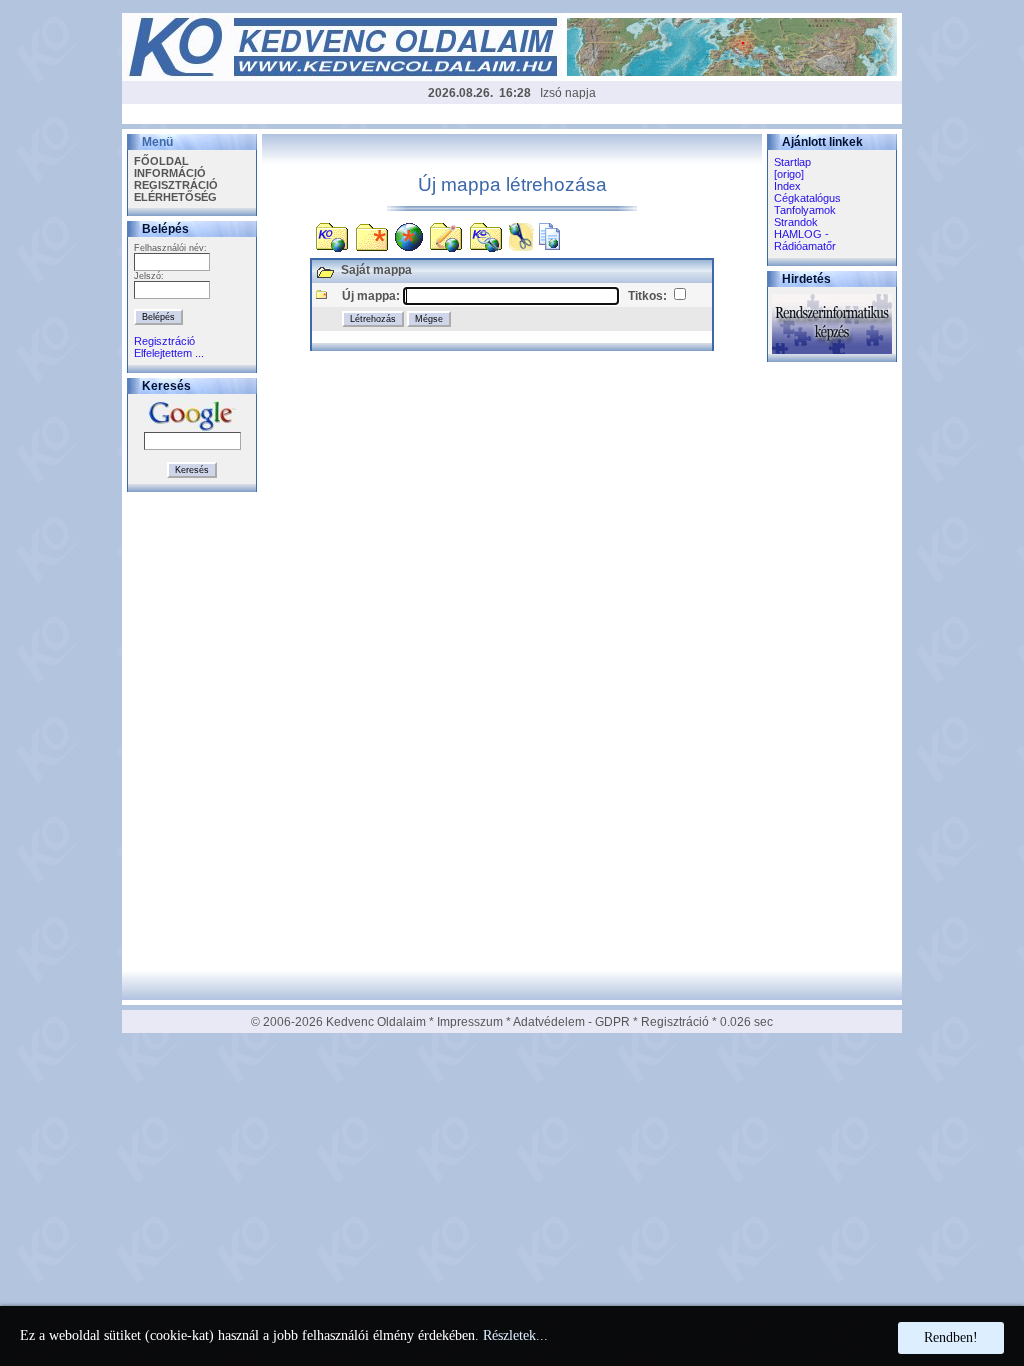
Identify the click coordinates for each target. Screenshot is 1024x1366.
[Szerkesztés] (446, 233)
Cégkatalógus (807, 198)
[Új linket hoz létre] (409, 233)
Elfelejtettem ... (169, 353)
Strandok (796, 222)
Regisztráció (164, 341)
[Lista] (332, 233)
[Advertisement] (512, 116)
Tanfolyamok (805, 210)
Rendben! (951, 1337)
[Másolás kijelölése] (549, 233)
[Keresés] (486, 233)
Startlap (792, 162)
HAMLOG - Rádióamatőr (805, 240)
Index (787, 186)
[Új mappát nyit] (372, 233)
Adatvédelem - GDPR (571, 1022)
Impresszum (470, 1022)
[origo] (789, 174)
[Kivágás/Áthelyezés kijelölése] (521, 233)
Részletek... (515, 1335)
